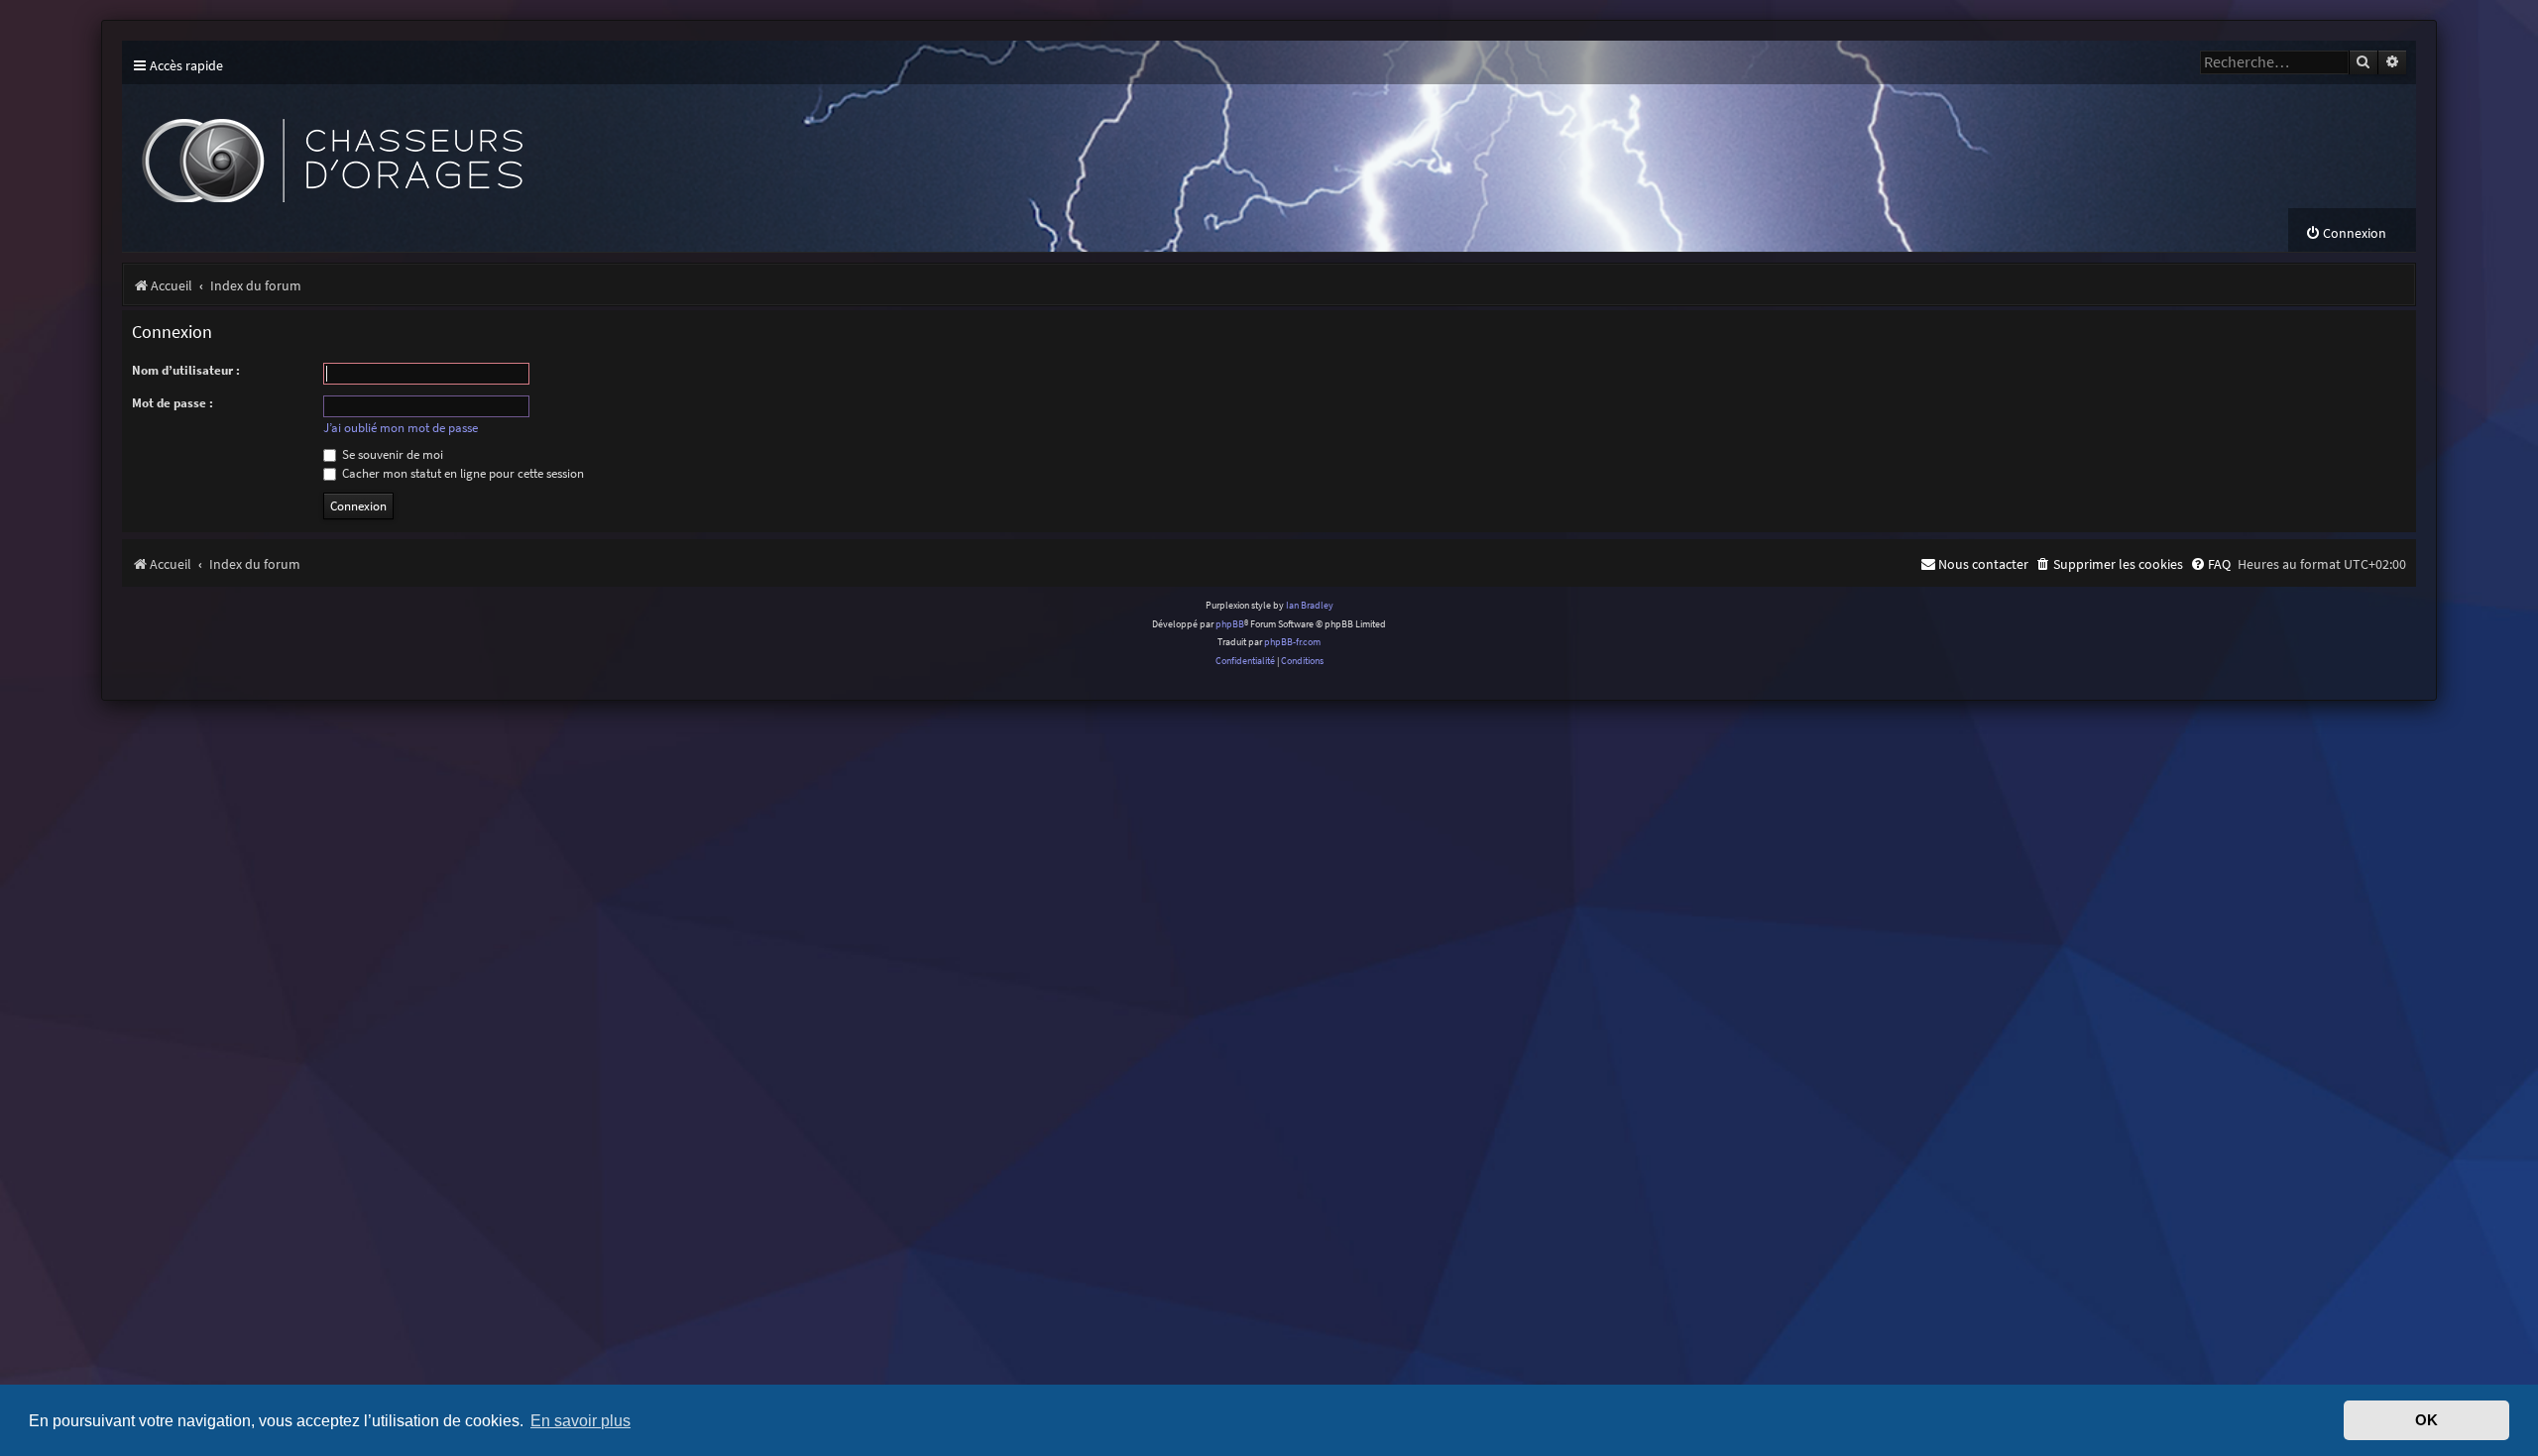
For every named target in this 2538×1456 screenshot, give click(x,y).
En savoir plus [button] (580, 1420)
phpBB (1230, 624)
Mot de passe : (173, 403)
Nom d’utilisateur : (186, 370)
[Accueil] (489, 146)
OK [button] (2426, 1420)
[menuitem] (2346, 233)
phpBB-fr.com (1292, 642)
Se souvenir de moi (391, 454)
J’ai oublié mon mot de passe (401, 428)
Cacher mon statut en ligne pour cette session (461, 473)
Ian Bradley (1310, 605)
